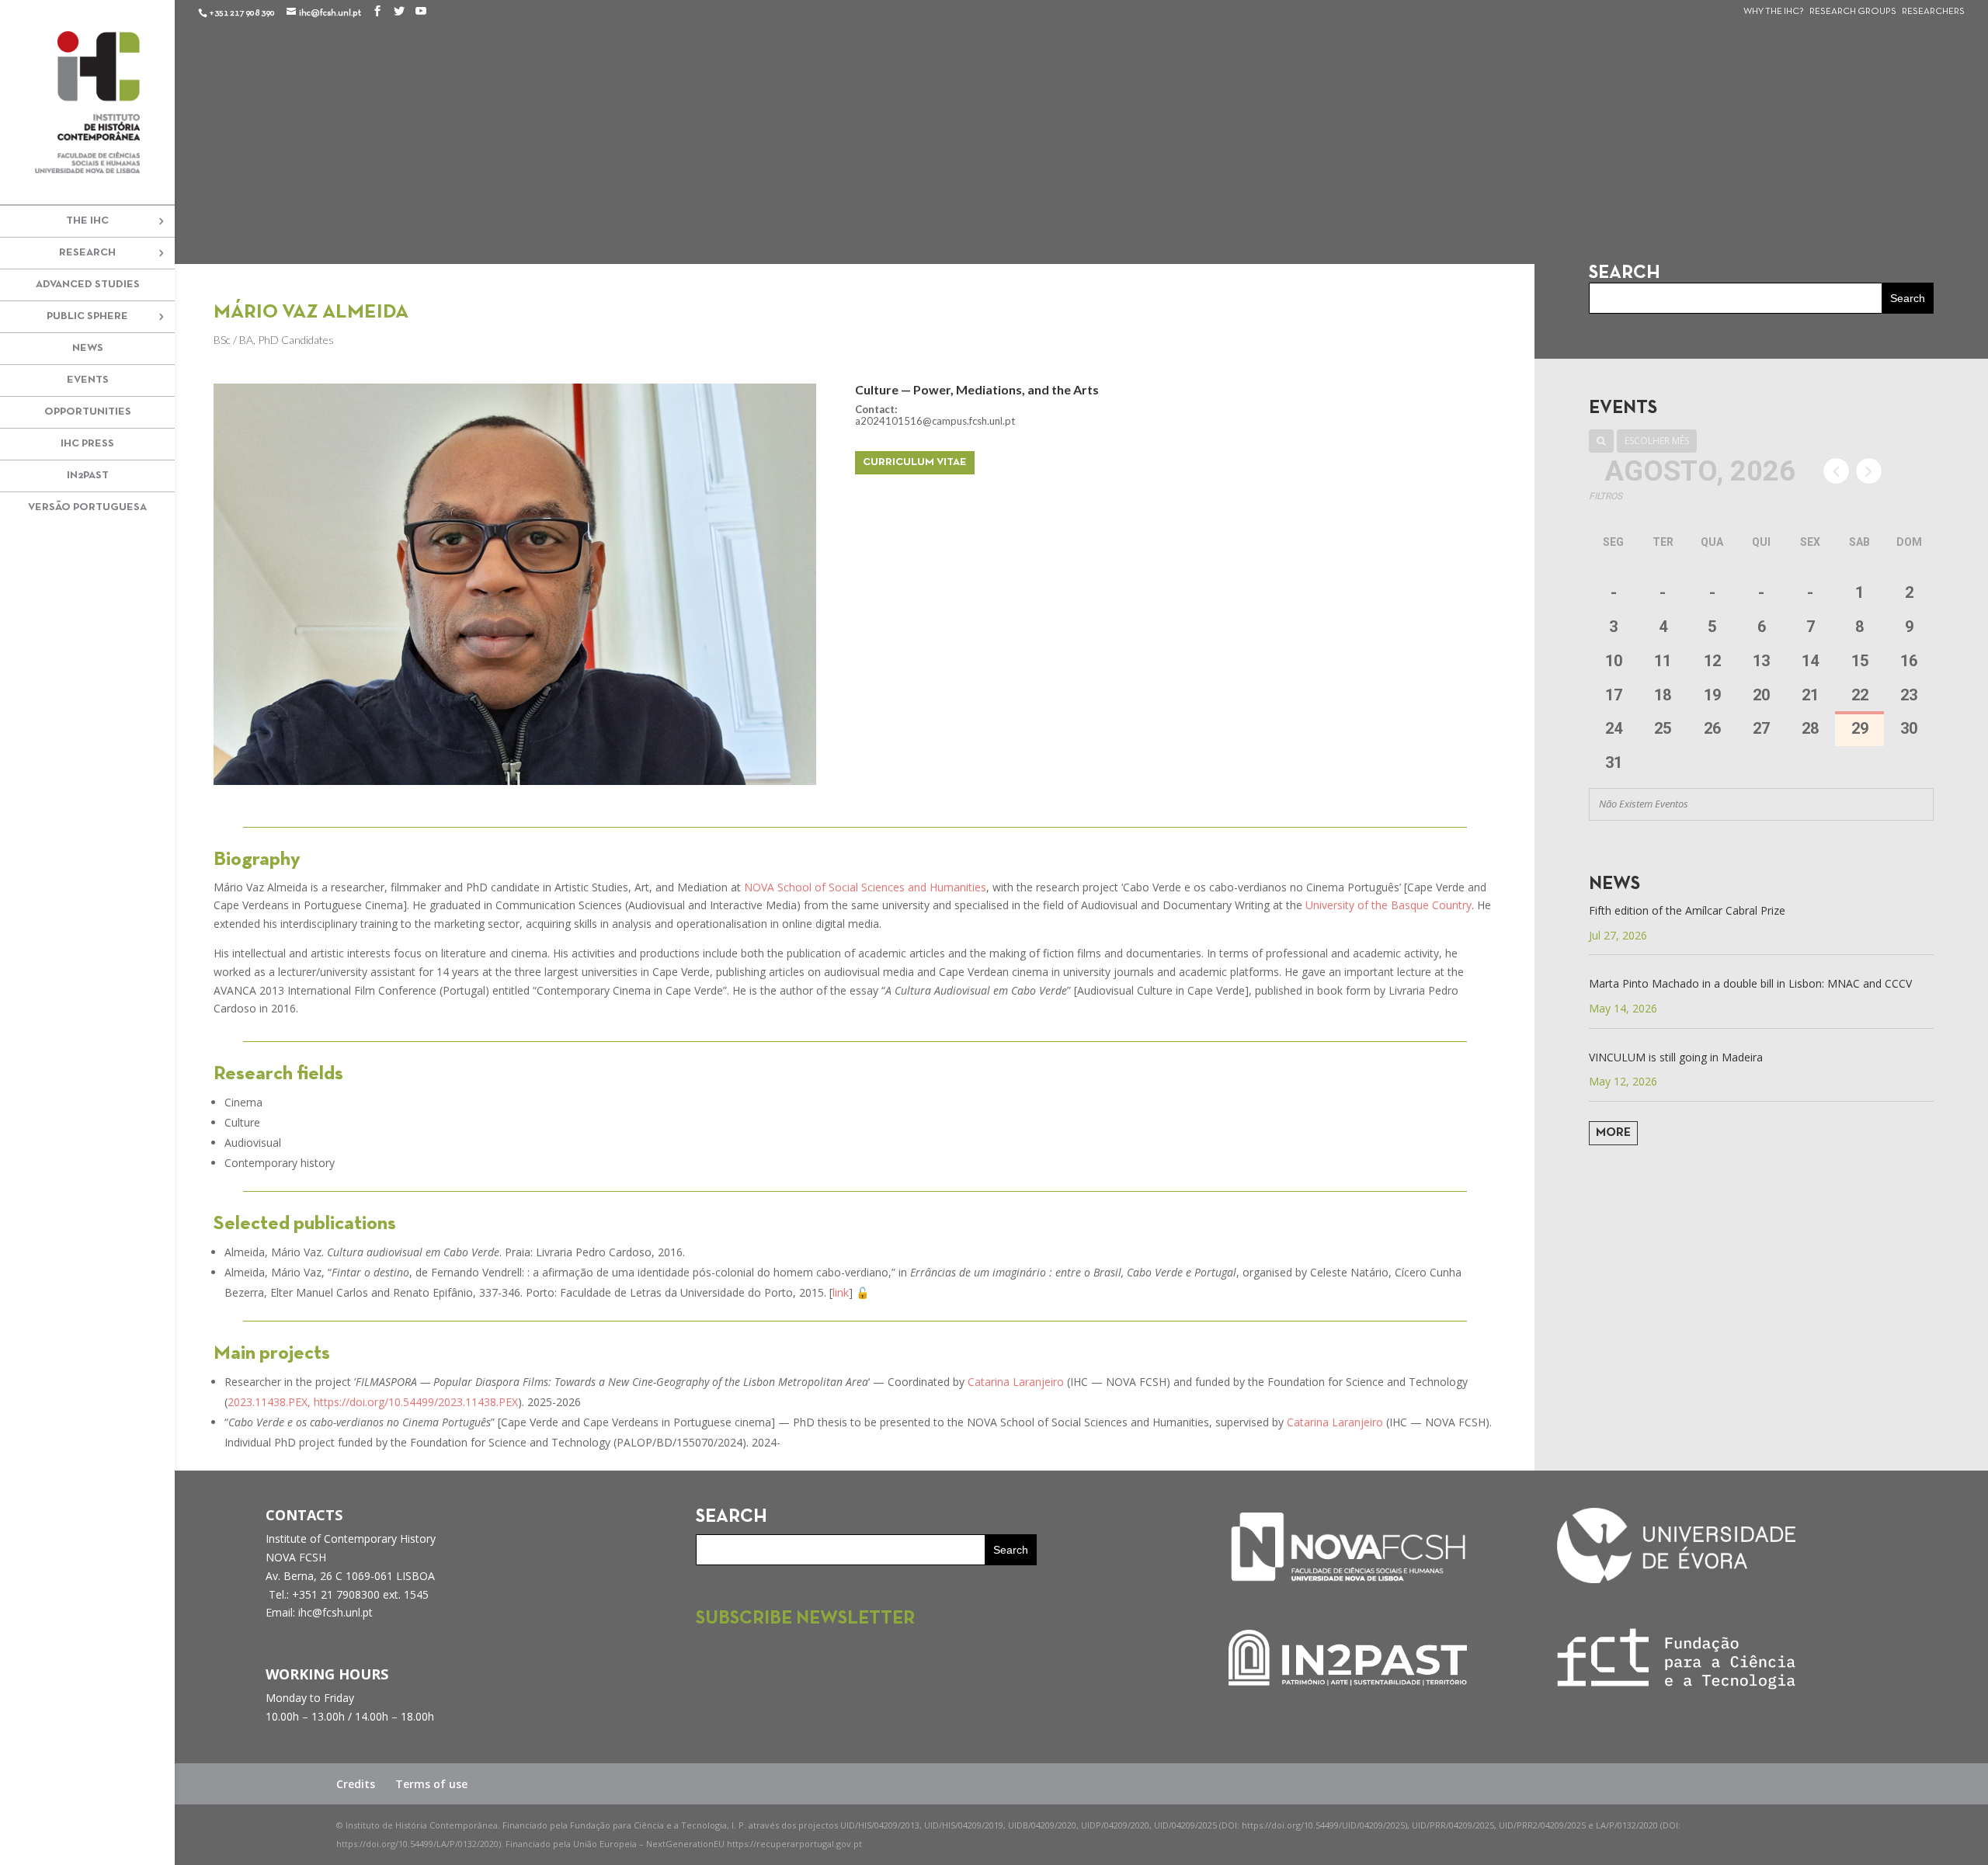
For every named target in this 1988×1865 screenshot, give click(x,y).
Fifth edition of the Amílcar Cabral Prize (1687, 910)
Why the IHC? (1774, 12)
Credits (356, 1784)
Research (87, 253)
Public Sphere (87, 316)
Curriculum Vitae (915, 462)
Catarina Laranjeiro (1016, 1382)
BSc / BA (233, 340)
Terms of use (431, 1784)
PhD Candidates (296, 340)
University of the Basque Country (1388, 905)
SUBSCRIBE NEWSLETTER (805, 1619)
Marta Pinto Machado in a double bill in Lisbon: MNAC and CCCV (1750, 983)
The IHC (87, 221)
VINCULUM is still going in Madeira (1676, 1057)
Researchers (1933, 12)
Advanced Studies (88, 285)
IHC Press (87, 444)
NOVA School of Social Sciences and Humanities (865, 887)
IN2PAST (88, 476)
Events (88, 380)
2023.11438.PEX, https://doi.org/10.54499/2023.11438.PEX (373, 1402)
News (88, 348)
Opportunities (88, 412)
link (841, 1292)
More (1613, 1133)
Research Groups (1853, 12)
